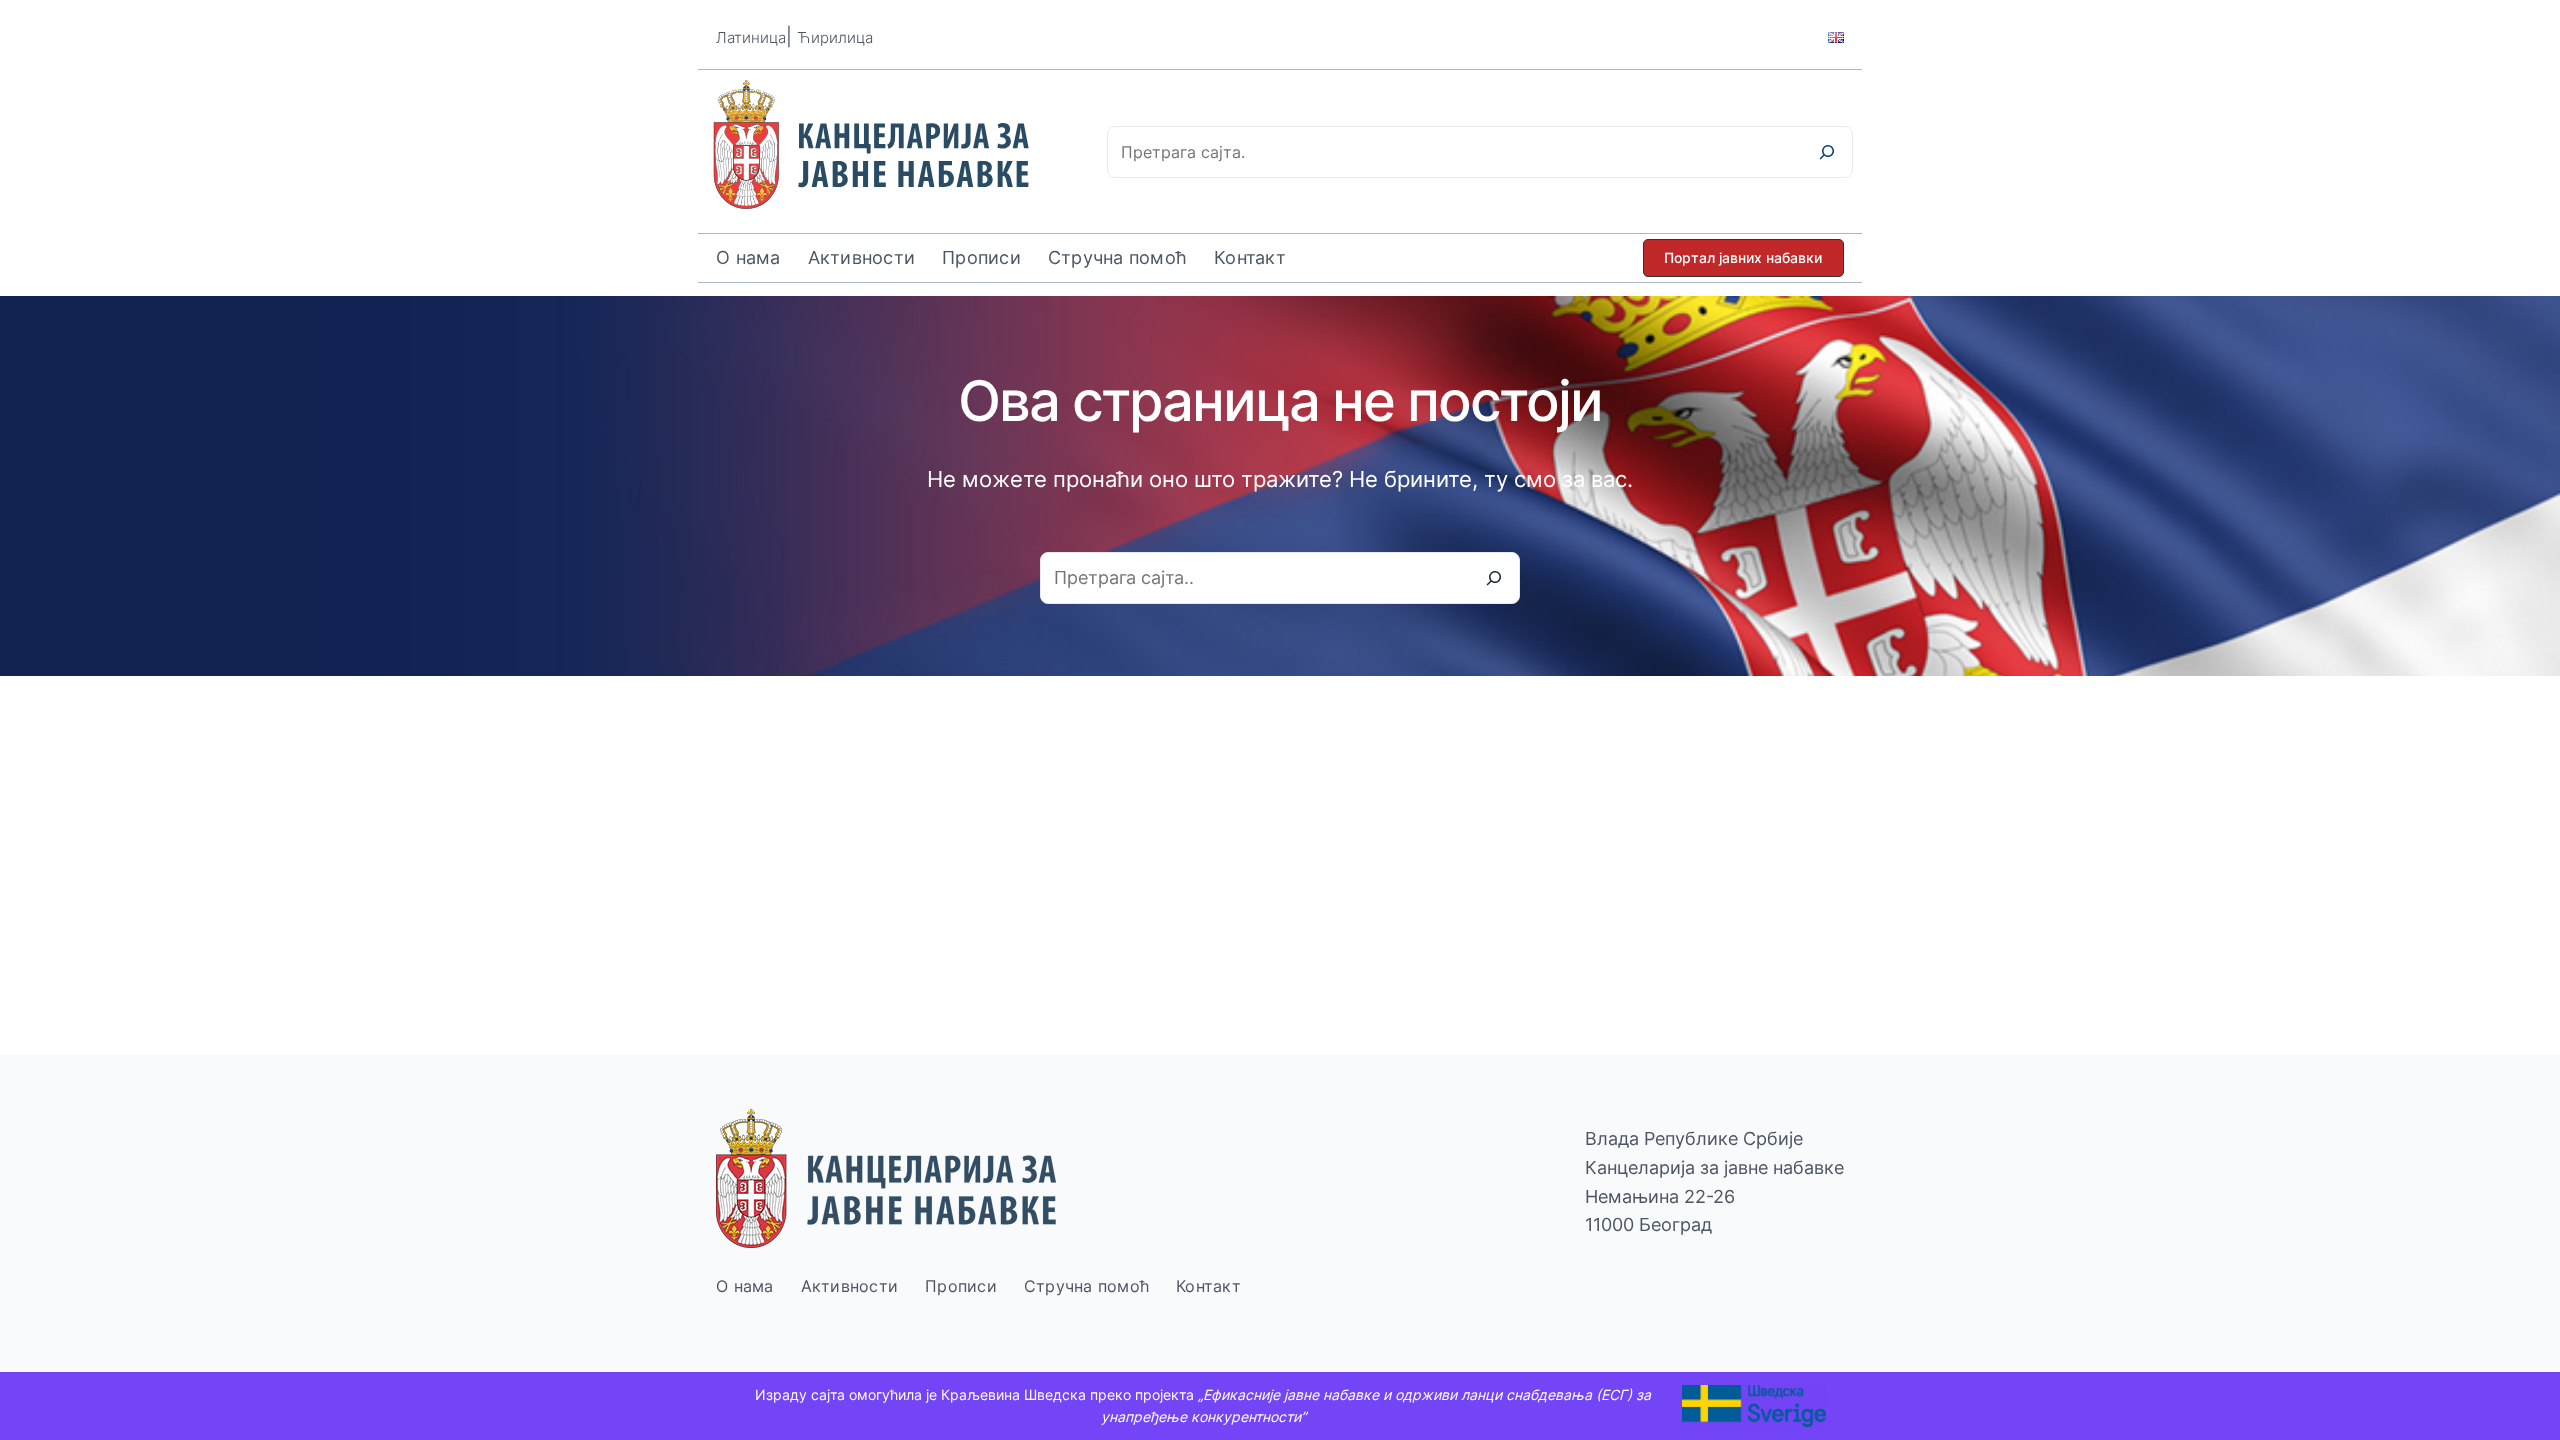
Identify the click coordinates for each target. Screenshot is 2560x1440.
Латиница (751, 37)
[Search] (1494, 578)
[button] (1743, 258)
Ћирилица (835, 37)
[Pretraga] (1827, 152)
